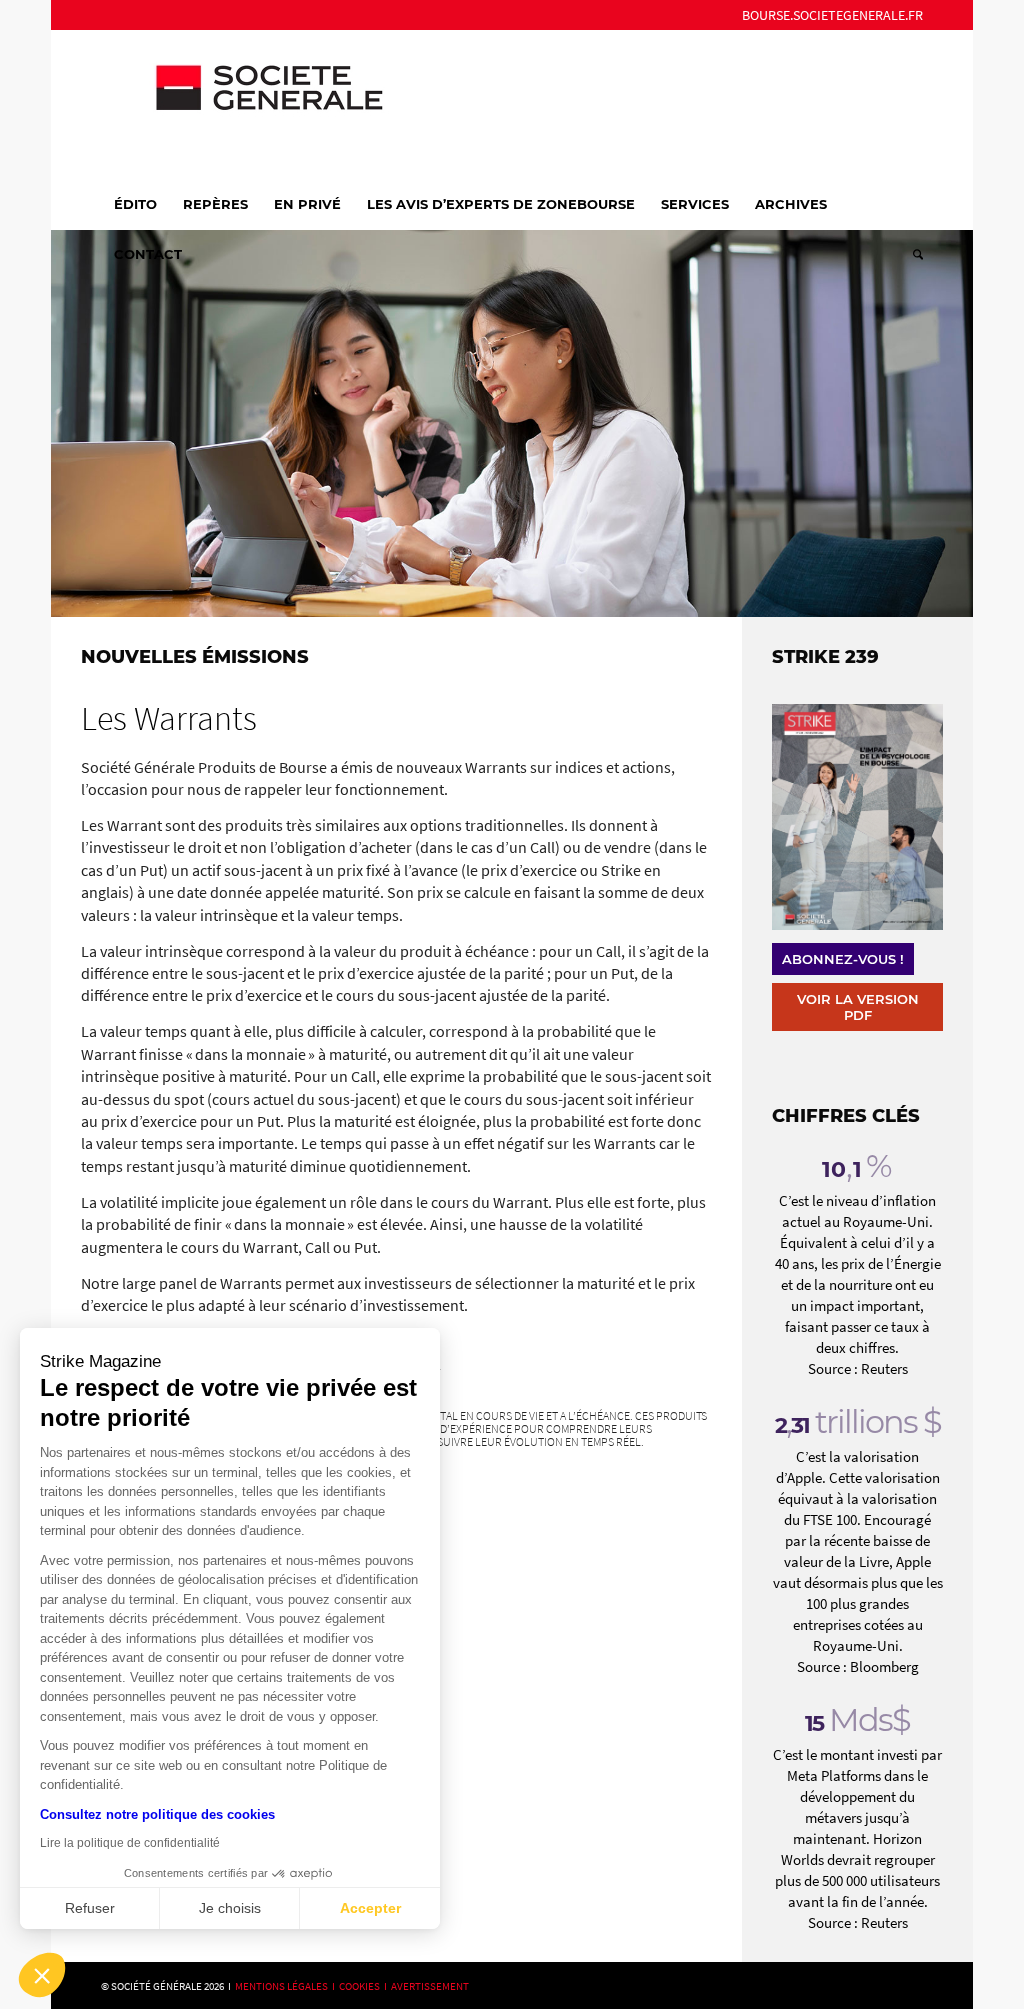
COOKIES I (365, 1986)
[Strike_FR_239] (857, 817)
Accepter (370, 1908)
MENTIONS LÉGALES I (287, 1986)
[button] (42, 1975)
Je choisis (230, 1908)
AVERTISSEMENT (430, 1986)
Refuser (90, 1908)
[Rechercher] (911, 254)
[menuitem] (827, 15)
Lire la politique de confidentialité (130, 1843)
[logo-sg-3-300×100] (251, 104)
